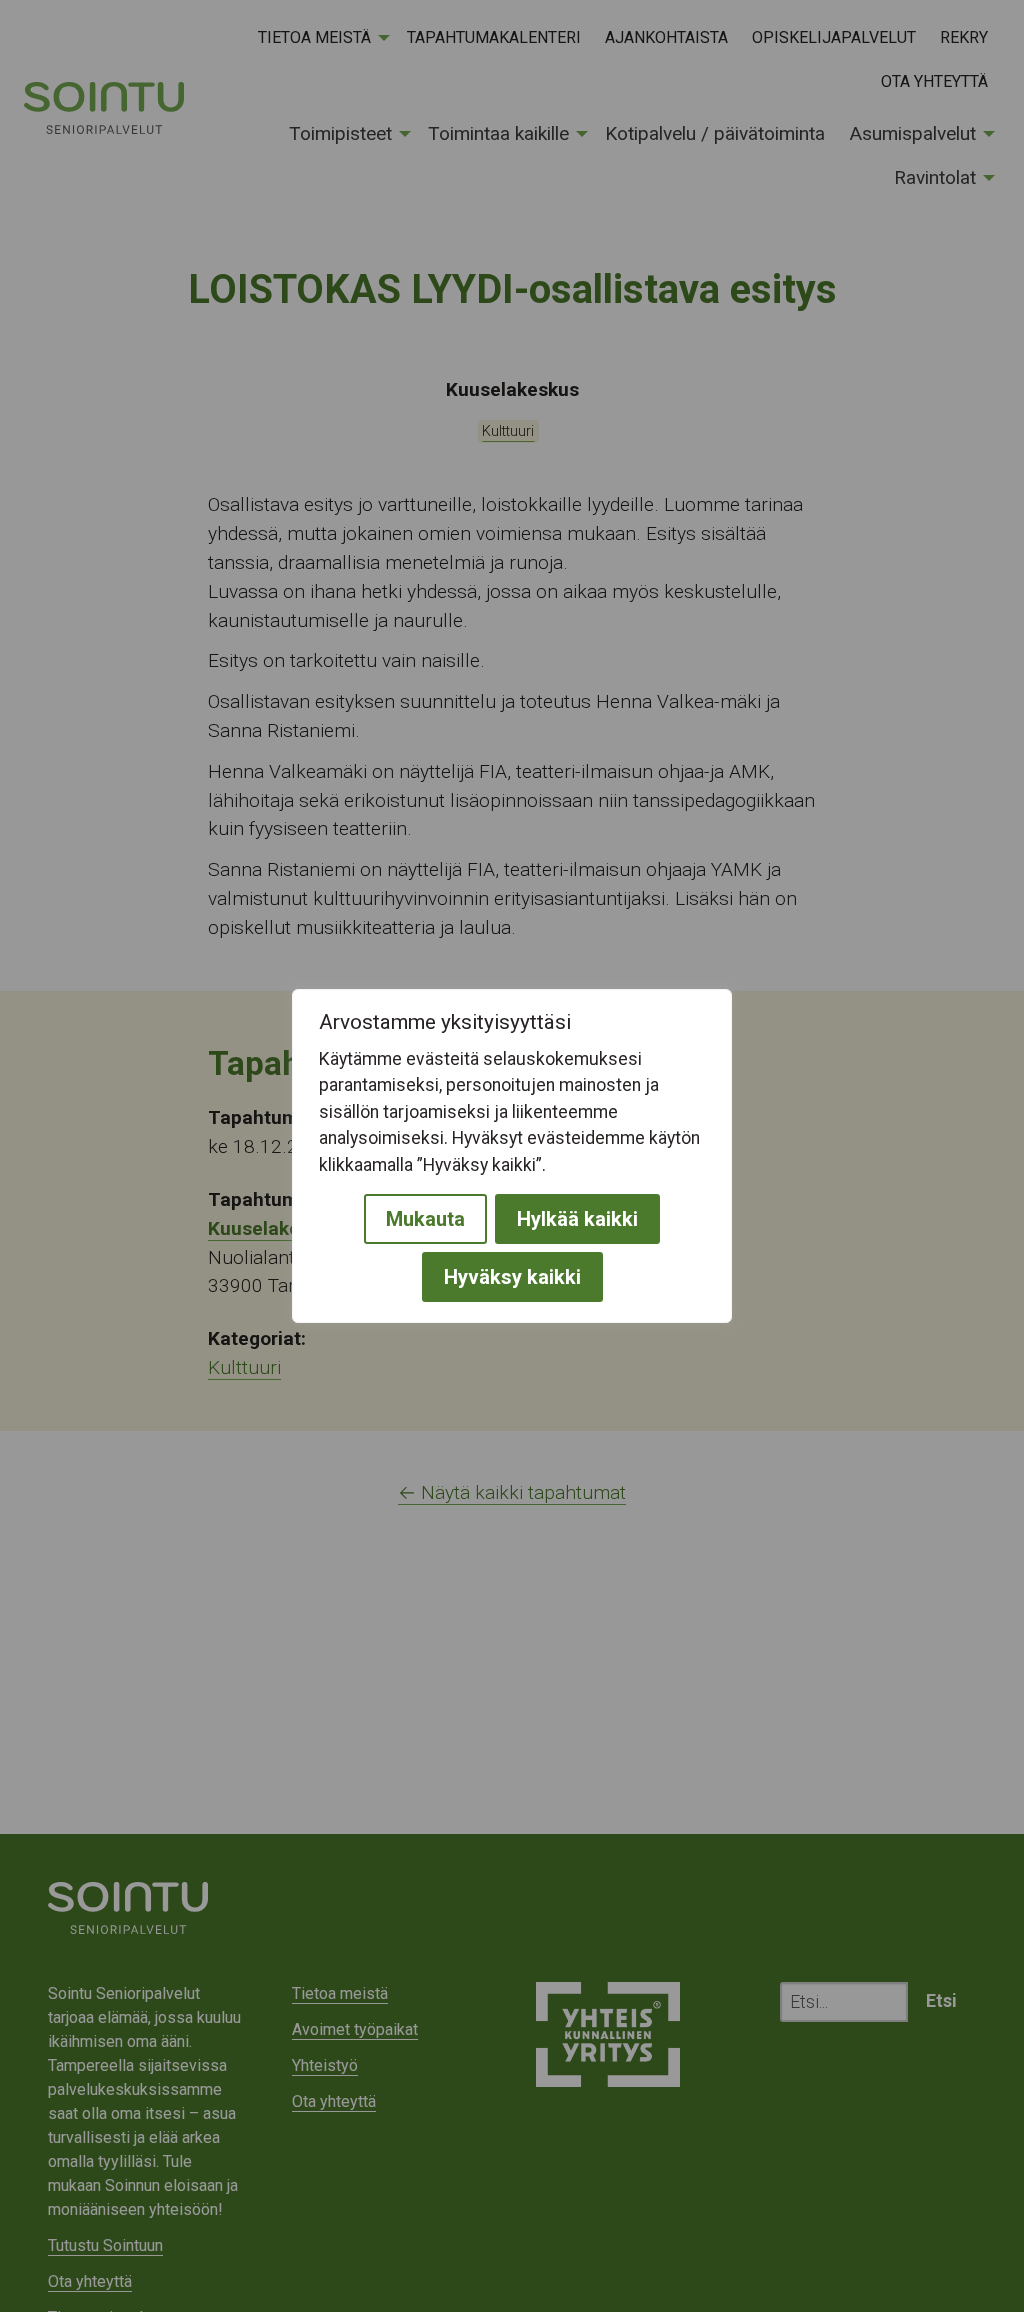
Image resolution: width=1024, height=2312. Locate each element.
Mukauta (425, 1219)
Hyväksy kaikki (512, 1277)
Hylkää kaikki (577, 1219)
